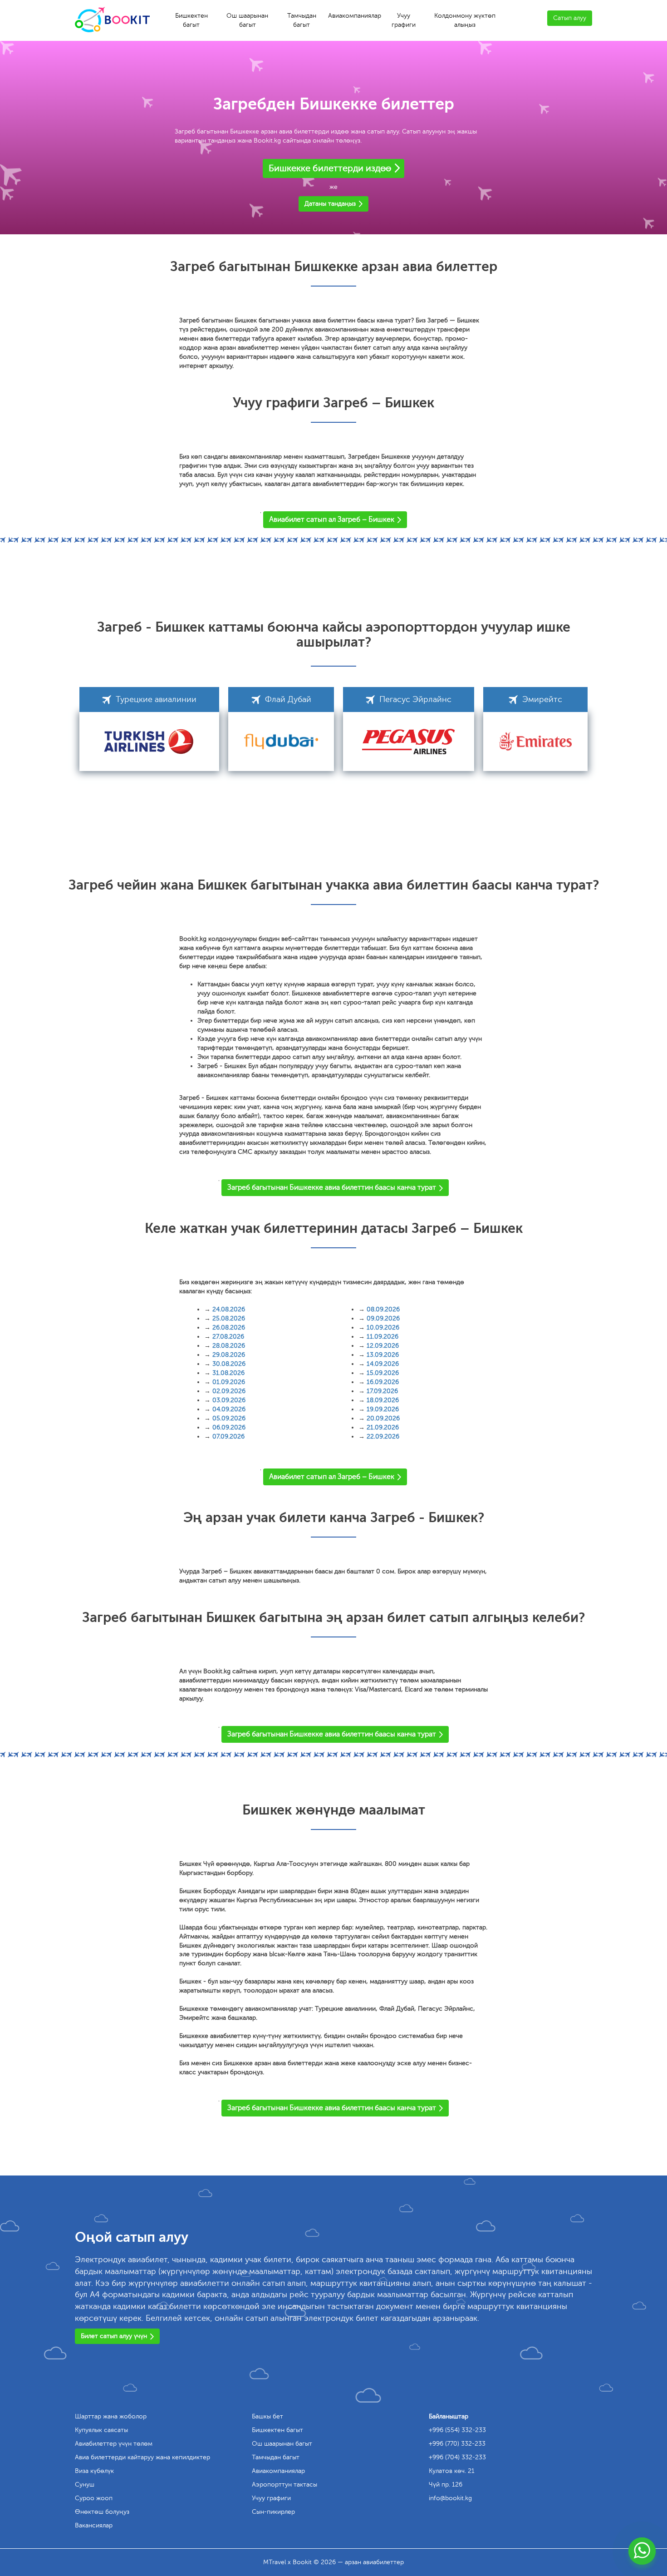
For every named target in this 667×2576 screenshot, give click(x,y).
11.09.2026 (383, 1337)
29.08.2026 (229, 1355)
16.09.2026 (383, 1382)
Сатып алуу (570, 18)
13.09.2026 (383, 1355)
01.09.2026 (229, 1382)
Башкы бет (267, 2416)
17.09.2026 (382, 1391)
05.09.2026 (229, 1418)
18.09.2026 (383, 1400)
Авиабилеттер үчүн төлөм (114, 2444)
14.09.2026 (383, 1364)
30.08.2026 (229, 1364)
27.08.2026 (228, 1337)
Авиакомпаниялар (355, 16)
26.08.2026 (229, 1328)
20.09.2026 (383, 1418)
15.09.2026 (383, 1373)
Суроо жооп (94, 2498)
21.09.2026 (383, 1427)
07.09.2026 (228, 1436)
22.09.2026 (383, 1436)
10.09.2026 (383, 1328)
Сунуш (85, 2485)
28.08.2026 (229, 1346)
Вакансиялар (94, 2525)
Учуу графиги (404, 20)
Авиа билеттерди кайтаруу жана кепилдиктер (142, 2457)
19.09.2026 (383, 1409)
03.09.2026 (229, 1400)
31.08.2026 (228, 1373)
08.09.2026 (383, 1309)
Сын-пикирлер (273, 2512)
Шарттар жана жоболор (111, 2416)
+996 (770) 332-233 (457, 2444)
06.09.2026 (229, 1427)
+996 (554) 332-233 (457, 2430)
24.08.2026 (229, 1309)
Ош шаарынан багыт (247, 20)
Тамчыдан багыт (302, 20)
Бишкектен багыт (191, 20)
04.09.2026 (229, 1409)
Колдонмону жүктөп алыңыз (465, 20)
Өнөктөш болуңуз (102, 2512)
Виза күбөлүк (94, 2471)
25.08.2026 (229, 1318)
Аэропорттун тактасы (284, 2485)
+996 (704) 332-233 (457, 2457)
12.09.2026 (383, 1346)
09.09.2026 (383, 1318)
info (450, 2498)
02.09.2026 (229, 1391)
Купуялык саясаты (101, 2430)
